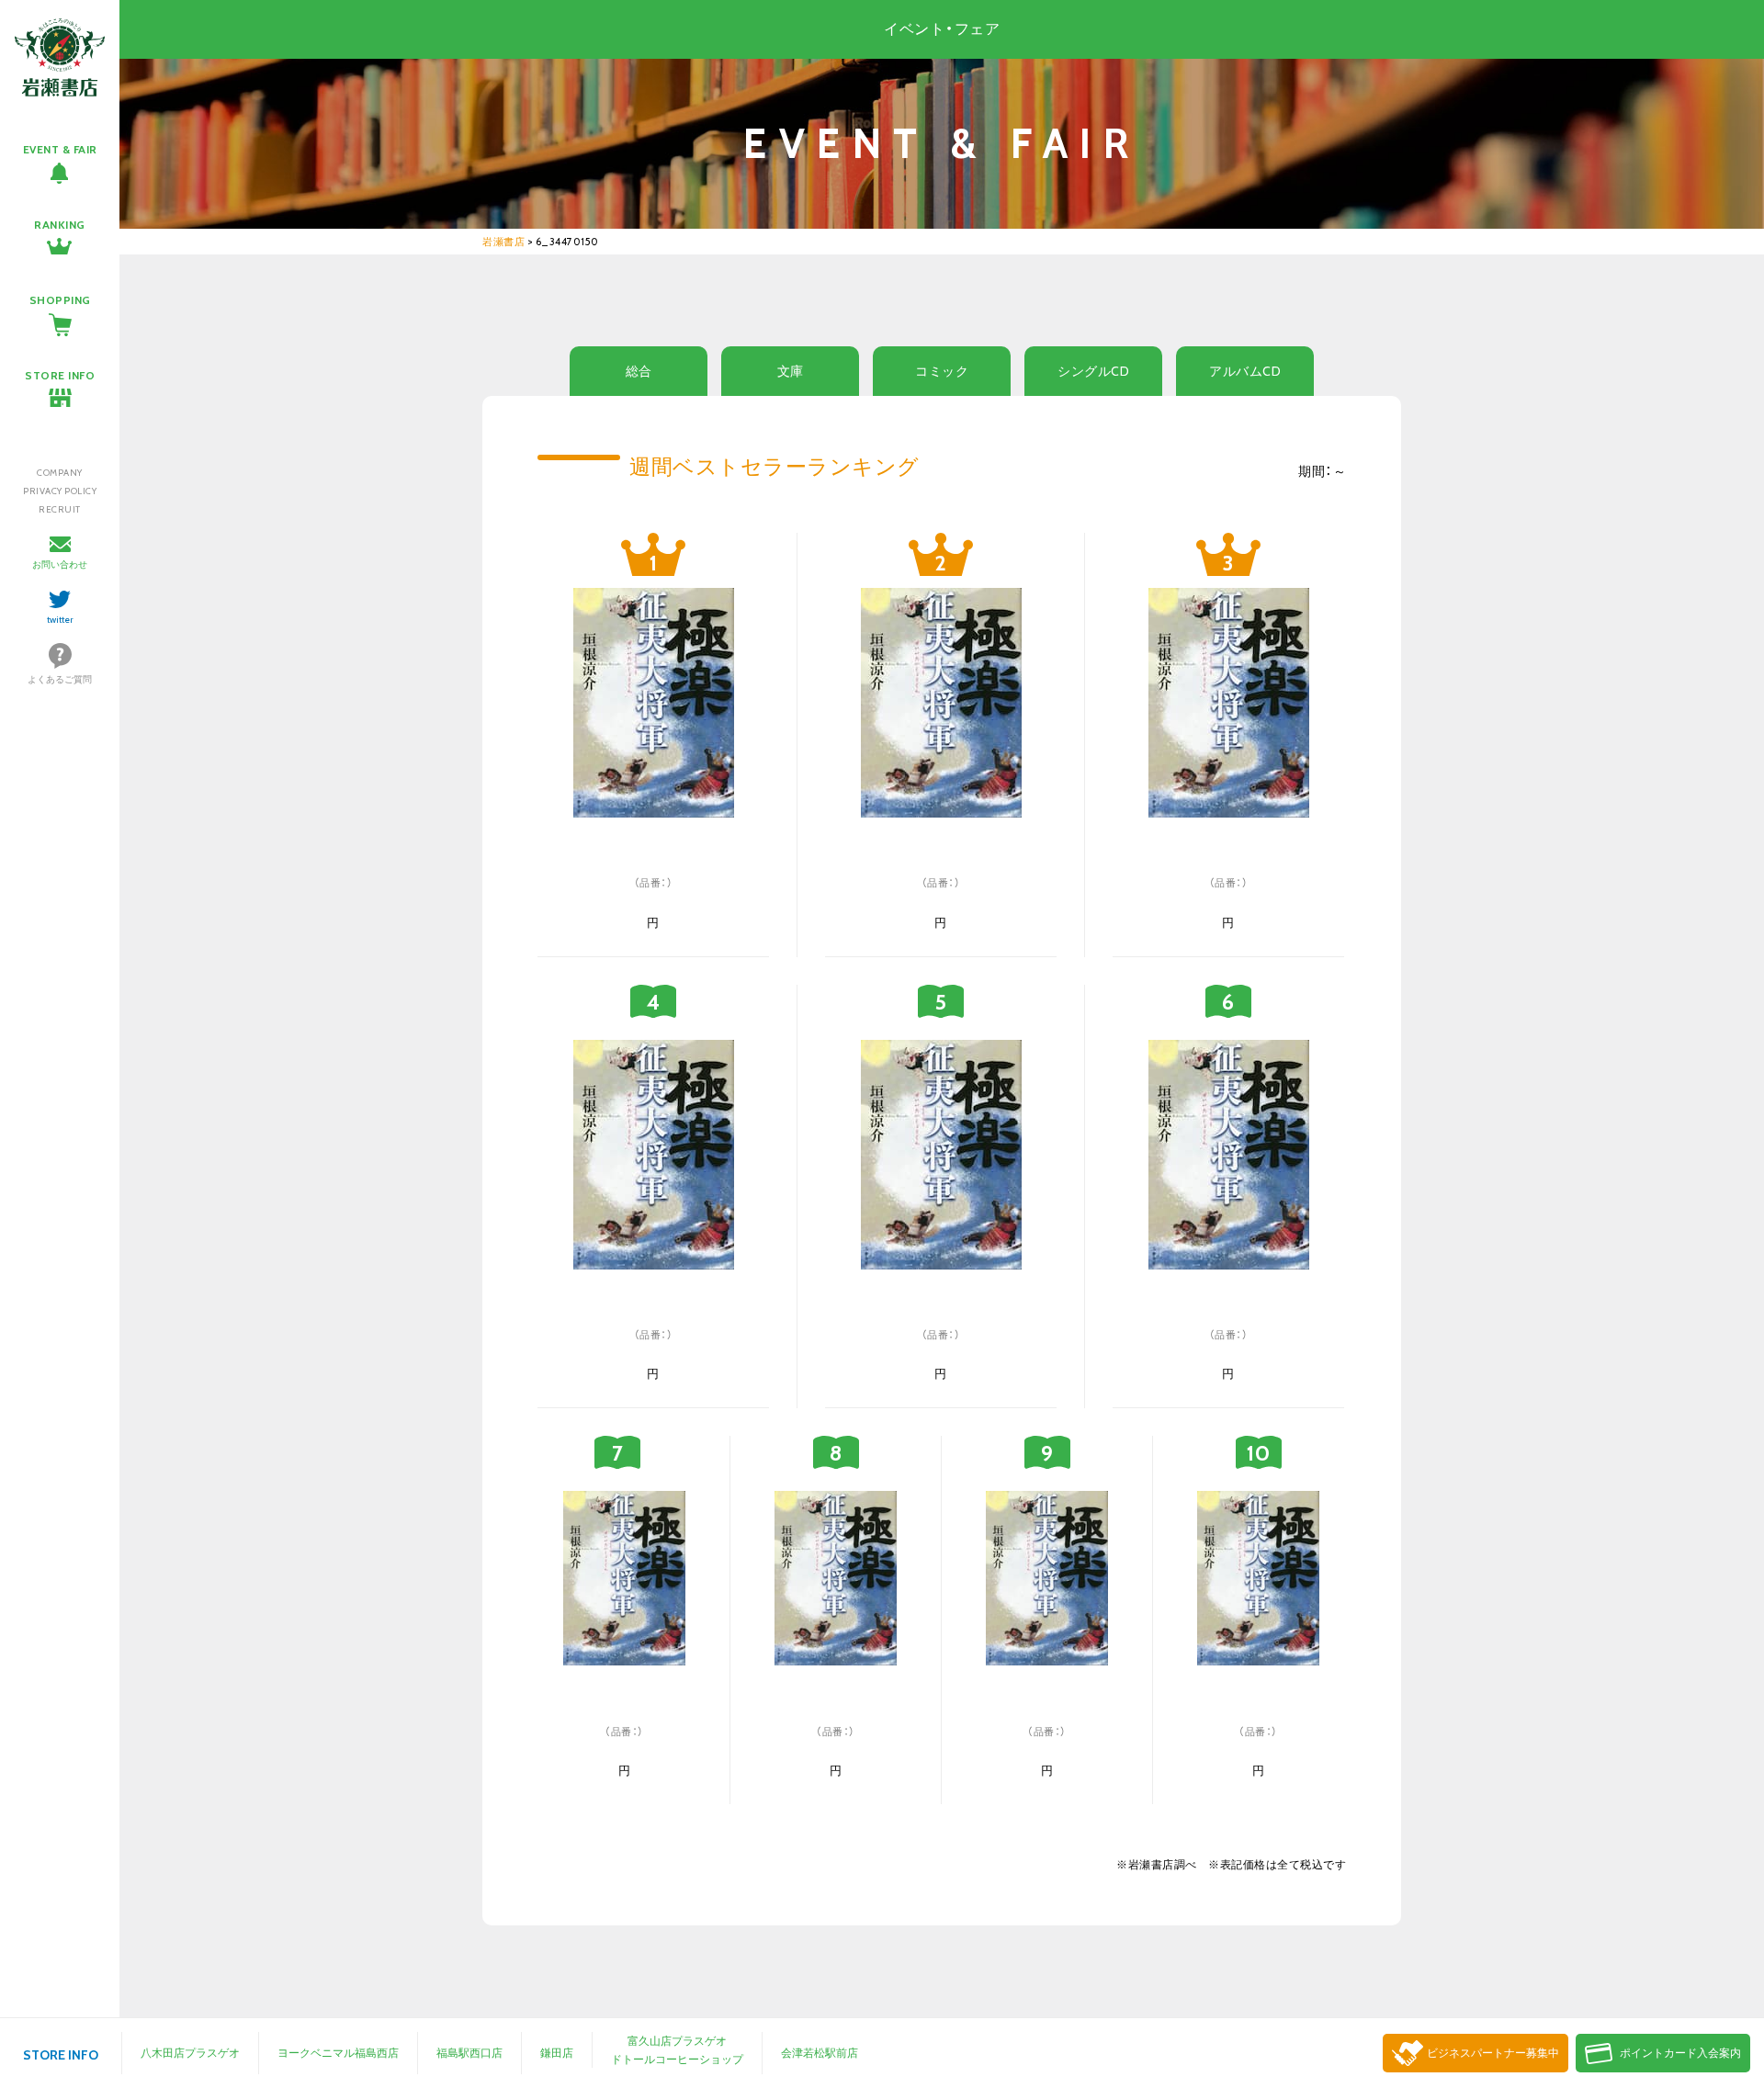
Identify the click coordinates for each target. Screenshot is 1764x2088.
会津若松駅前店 (820, 2053)
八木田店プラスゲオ (190, 2053)
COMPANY (60, 473)
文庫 (791, 371)
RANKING (60, 225)
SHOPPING (60, 300)
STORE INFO (60, 375)
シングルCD (1093, 371)
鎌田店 (557, 2053)
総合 (639, 371)
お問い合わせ (60, 564)
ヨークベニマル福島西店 (338, 2053)
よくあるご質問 (60, 679)
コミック (942, 371)
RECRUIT (60, 509)
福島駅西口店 (469, 2053)
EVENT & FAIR (60, 149)
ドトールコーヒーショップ (677, 2059)
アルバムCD (1245, 371)
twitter (60, 620)
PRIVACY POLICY (60, 491)
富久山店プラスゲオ (677, 2041)
